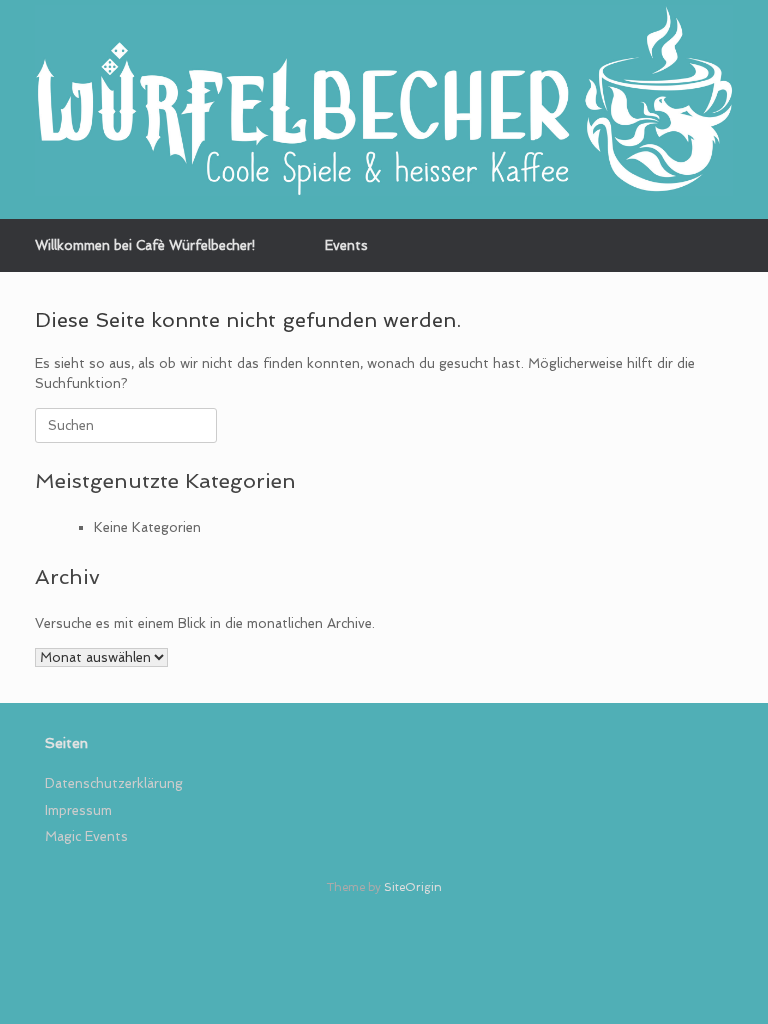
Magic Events (86, 836)
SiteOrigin (413, 887)
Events (346, 245)
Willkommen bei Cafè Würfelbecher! (145, 245)
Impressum (78, 810)
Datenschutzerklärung (114, 783)
